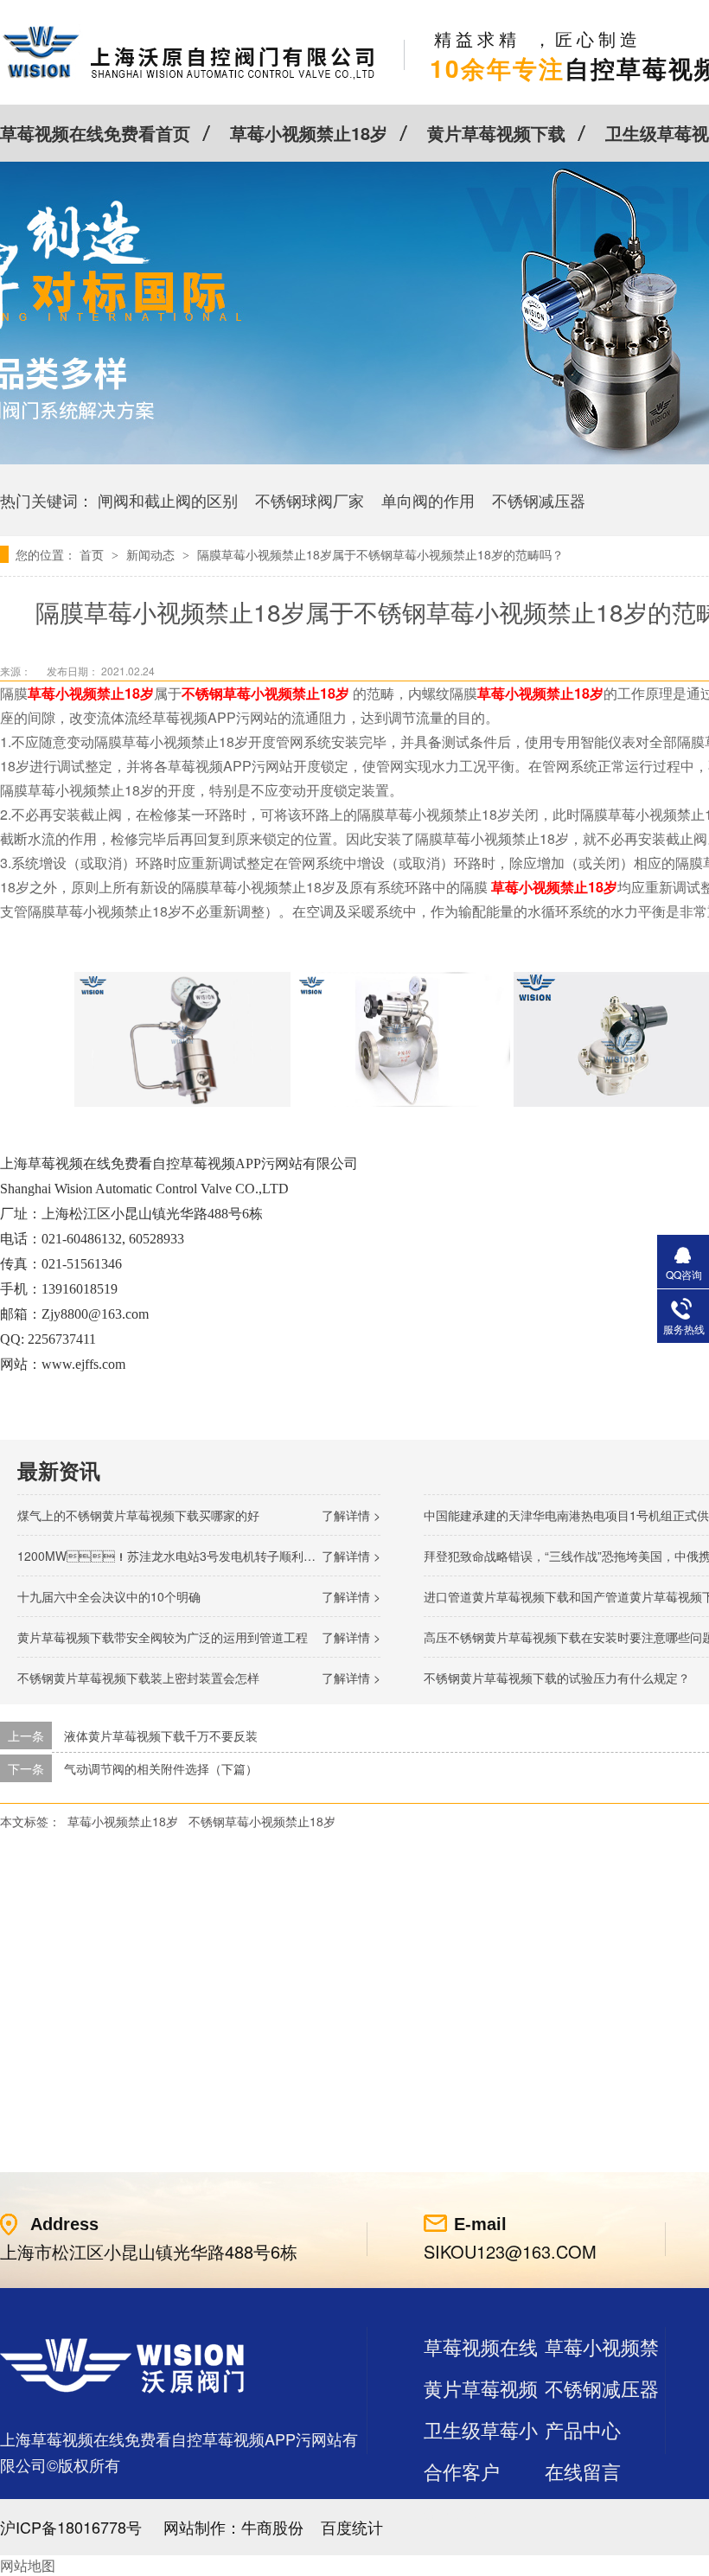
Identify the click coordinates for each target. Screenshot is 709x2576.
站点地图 (462, 2512)
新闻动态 (152, 554)
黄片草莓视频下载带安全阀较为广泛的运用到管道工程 (163, 1637)
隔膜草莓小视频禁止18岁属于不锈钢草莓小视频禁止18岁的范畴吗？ (380, 554)
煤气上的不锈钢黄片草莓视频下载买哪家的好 (138, 1515)
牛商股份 (272, 2527)
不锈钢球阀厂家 (310, 500)
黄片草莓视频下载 (496, 133)
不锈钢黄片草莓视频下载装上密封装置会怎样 (138, 1678)
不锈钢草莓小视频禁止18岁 (265, 693)
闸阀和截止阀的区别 (168, 500)
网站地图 (28, 2565)
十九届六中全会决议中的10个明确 (109, 1596)
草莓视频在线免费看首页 (95, 133)
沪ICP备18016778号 (71, 2527)
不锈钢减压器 (539, 500)
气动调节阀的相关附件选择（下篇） (161, 1768)
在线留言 (583, 2471)
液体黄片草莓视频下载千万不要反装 (161, 1735)
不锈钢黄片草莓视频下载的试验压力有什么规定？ (557, 1678)
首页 (93, 554)
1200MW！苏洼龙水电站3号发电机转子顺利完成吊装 (185, 1556)
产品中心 (583, 2429)
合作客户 (462, 2471)
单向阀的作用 (428, 500)
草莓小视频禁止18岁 (309, 133)
